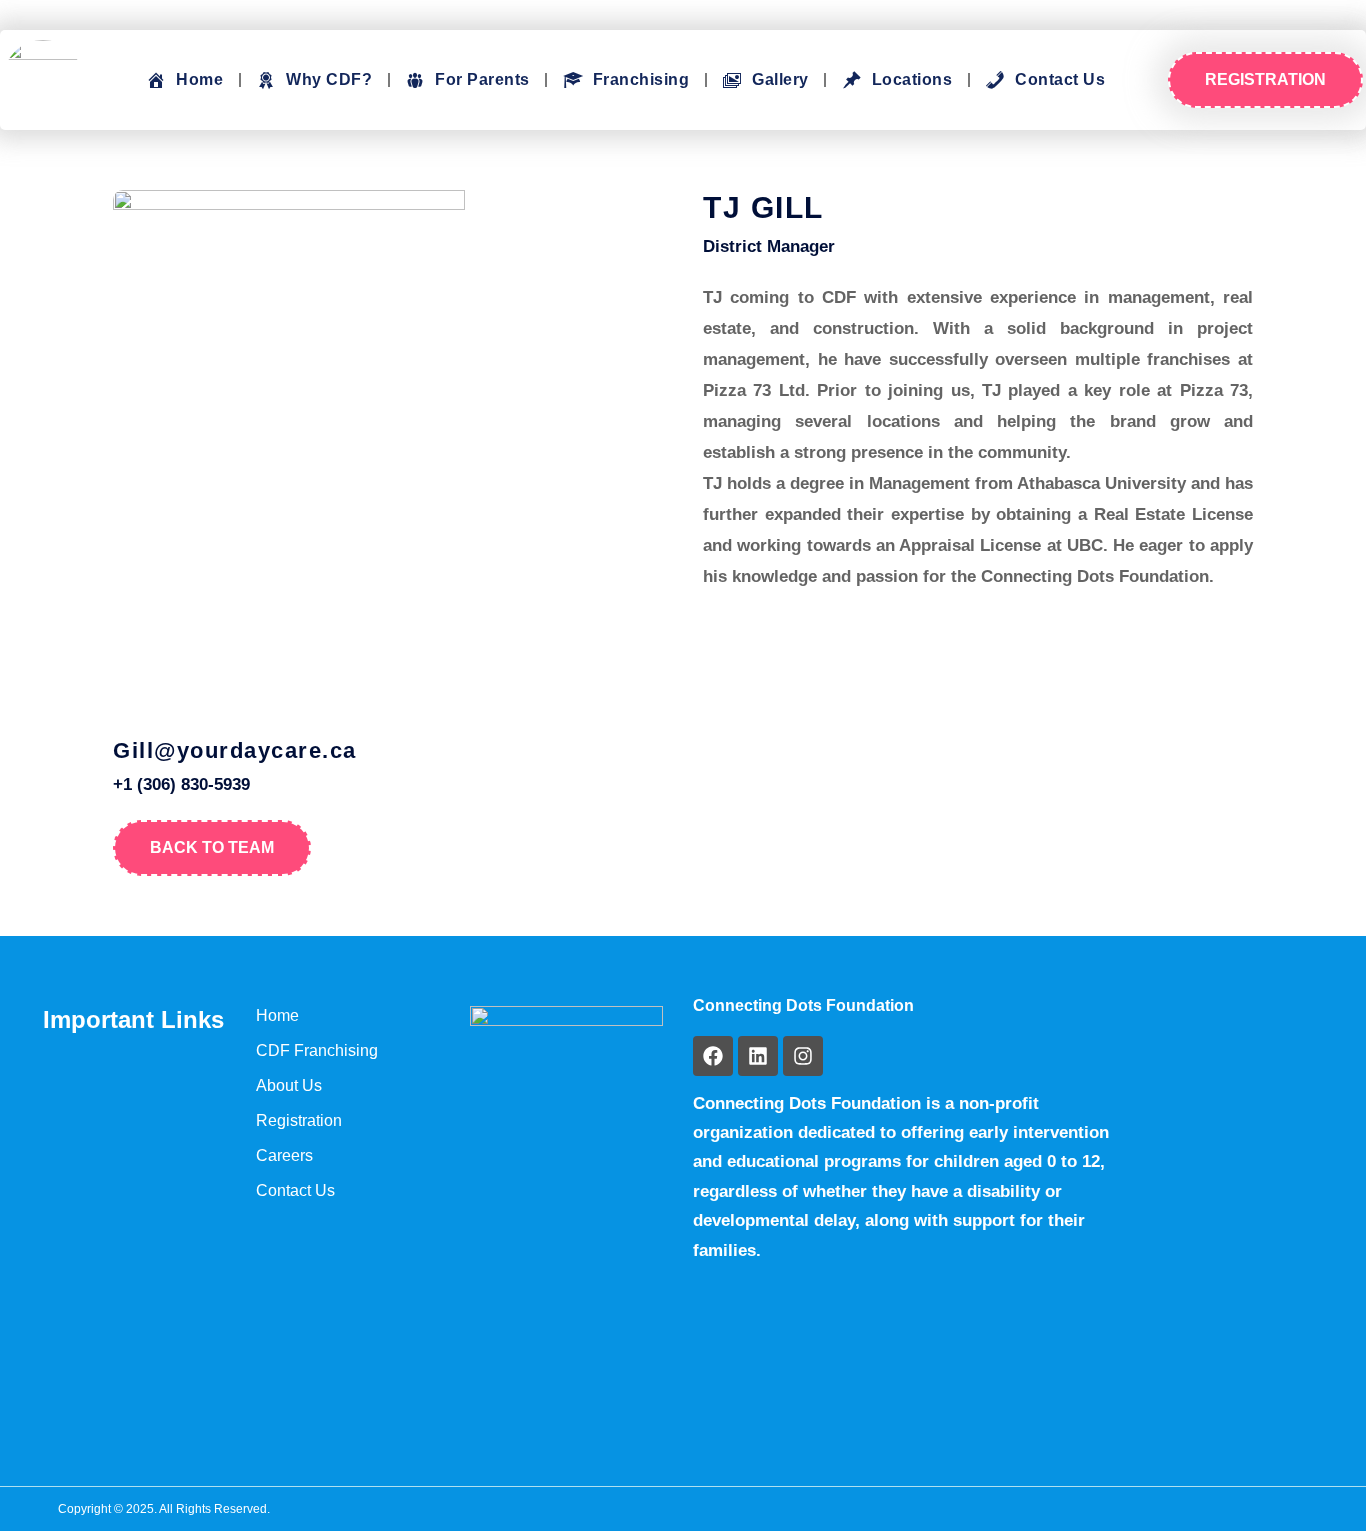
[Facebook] (713, 1056)
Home (277, 1015)
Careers (284, 1155)
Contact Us (295, 1190)
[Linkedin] (758, 1056)
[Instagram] (803, 1056)
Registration (299, 1120)
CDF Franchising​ (317, 1050)
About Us (289, 1085)
